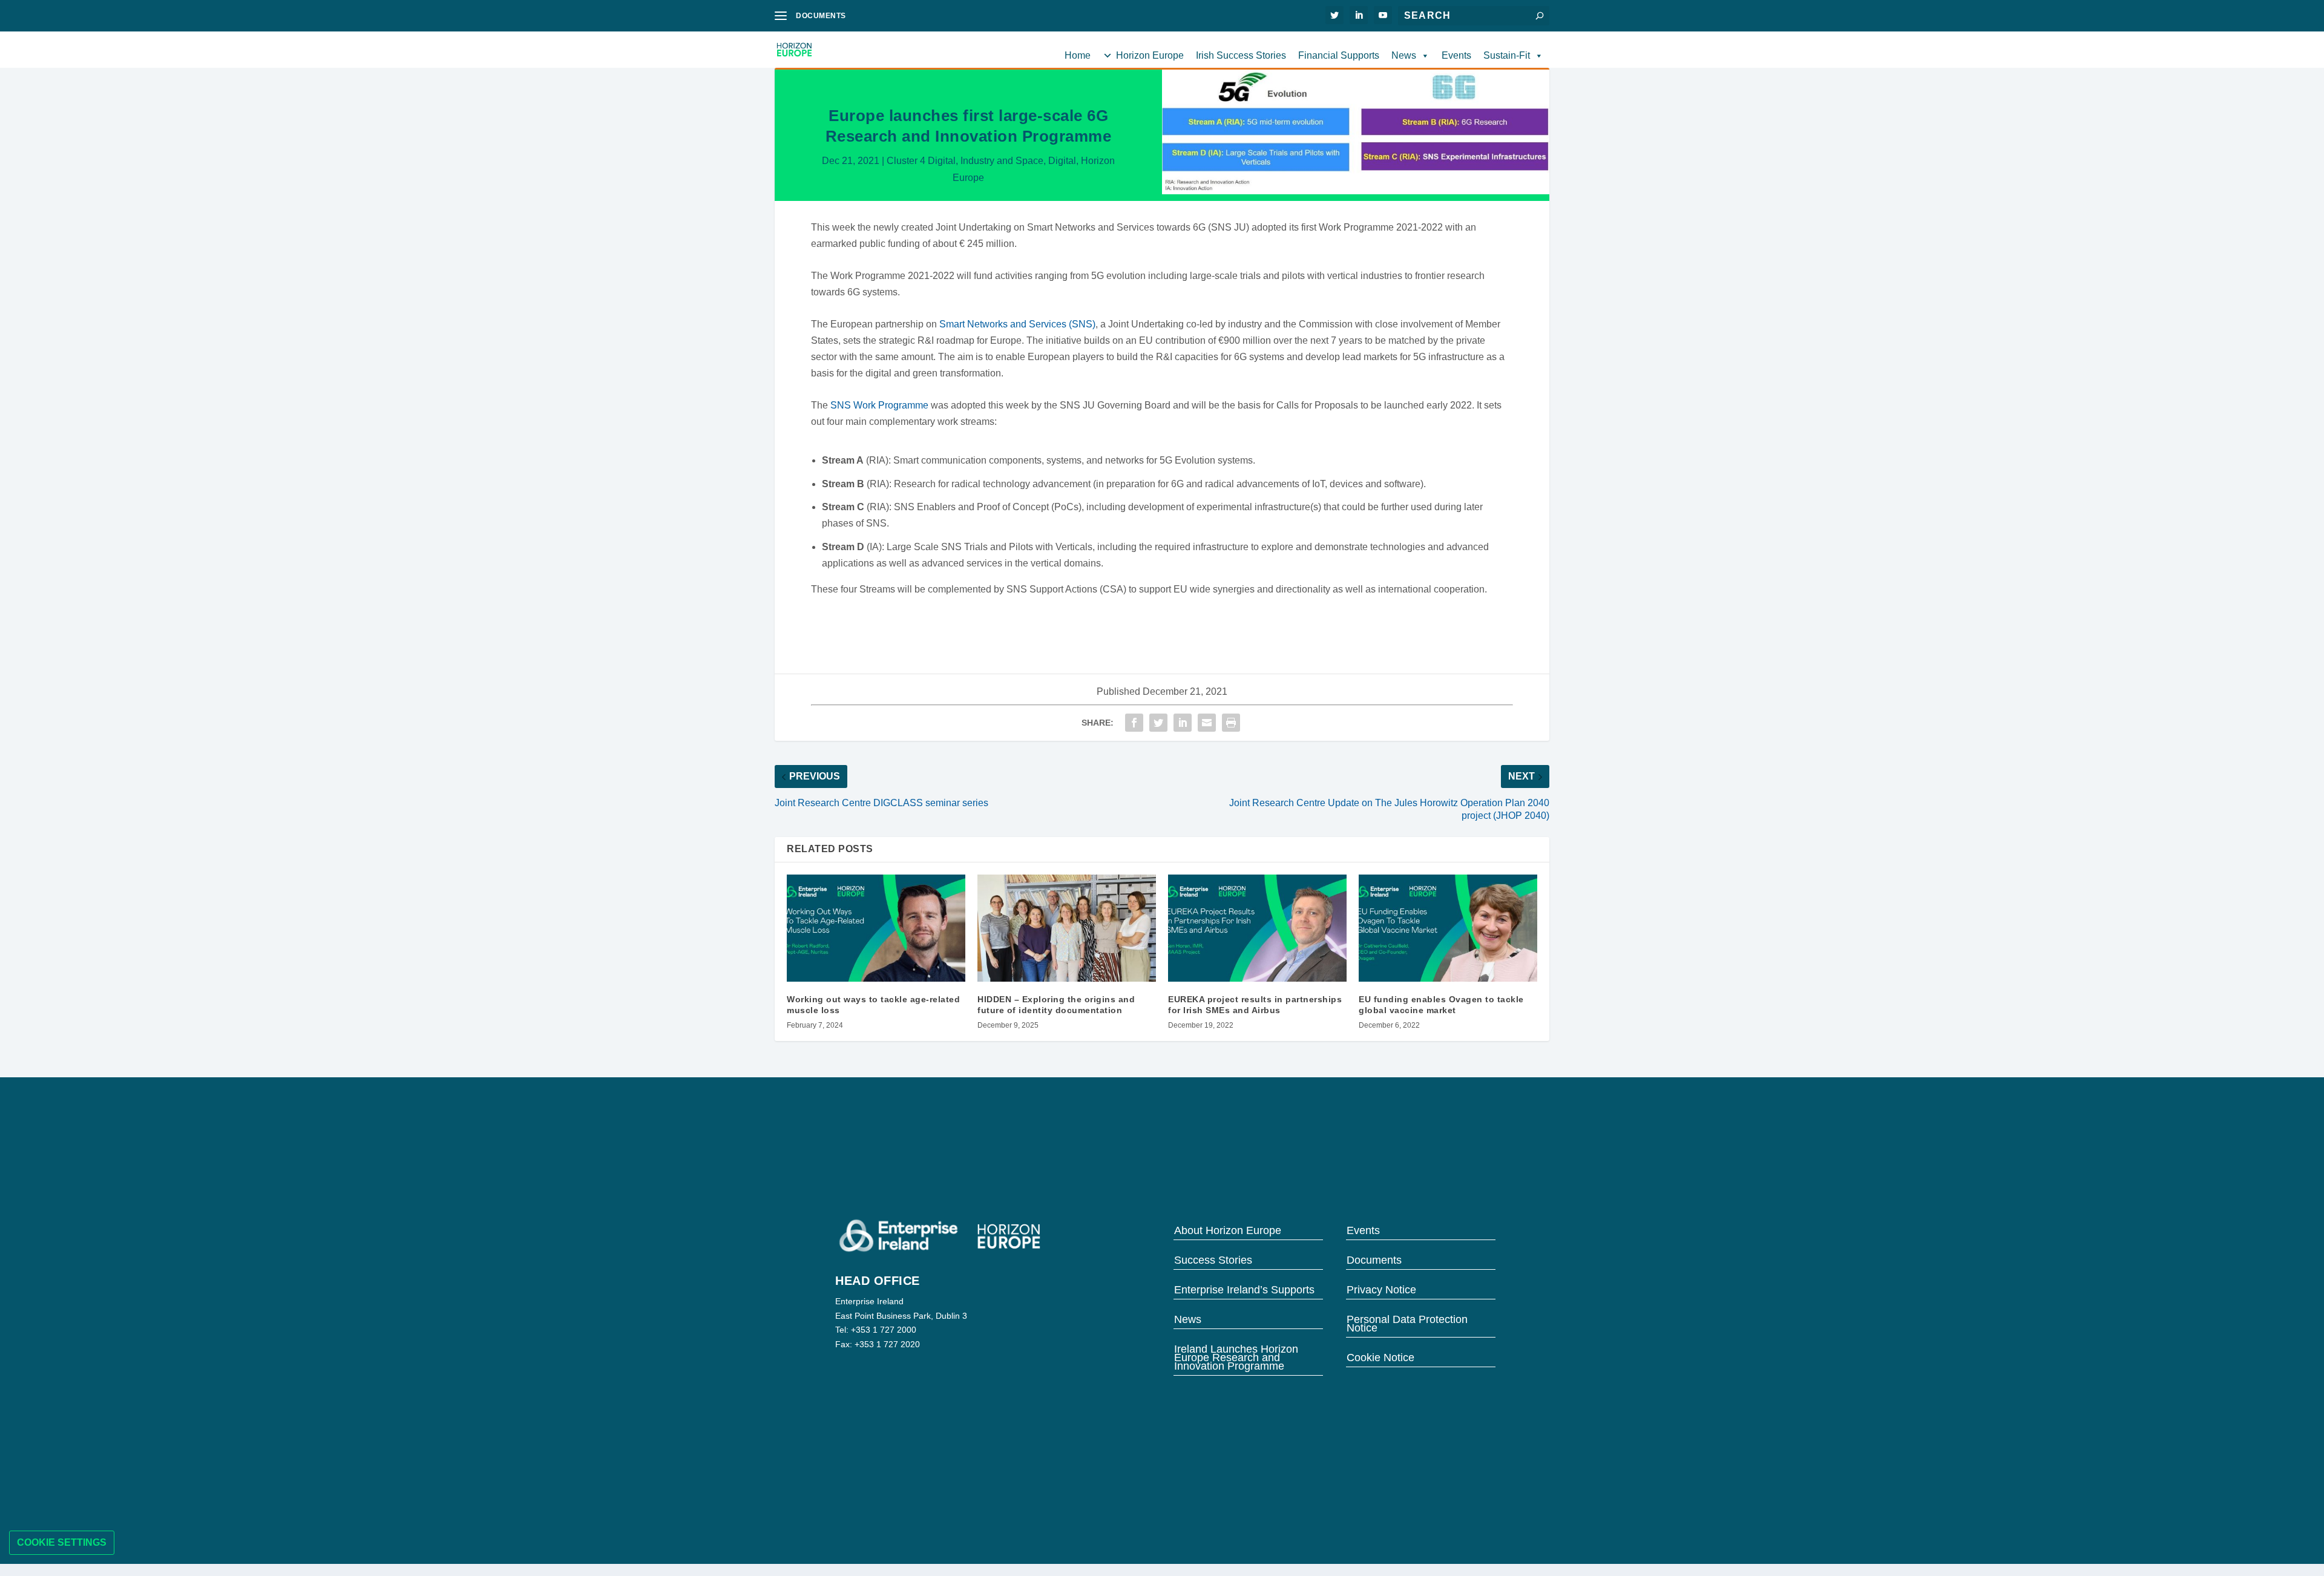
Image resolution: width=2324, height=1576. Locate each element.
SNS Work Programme (879, 405)
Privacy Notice (1381, 1289)
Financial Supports (1339, 55)
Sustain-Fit (1507, 55)
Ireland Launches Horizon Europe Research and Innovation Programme (1236, 1357)
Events (1456, 55)
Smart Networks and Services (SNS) (1017, 324)
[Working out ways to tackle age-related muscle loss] (876, 928)
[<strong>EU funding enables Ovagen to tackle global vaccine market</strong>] (1448, 928)
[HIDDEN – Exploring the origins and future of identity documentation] (1067, 928)
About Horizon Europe (1228, 1230)
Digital (1062, 161)
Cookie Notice (1380, 1357)
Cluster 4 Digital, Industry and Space (965, 161)
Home (1078, 55)
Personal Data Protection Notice (1407, 1323)
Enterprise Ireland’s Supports (1244, 1289)
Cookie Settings (62, 1542)
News (1404, 55)
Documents (1374, 1259)
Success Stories (1213, 1259)
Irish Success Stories (1241, 55)
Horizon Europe (1150, 55)
